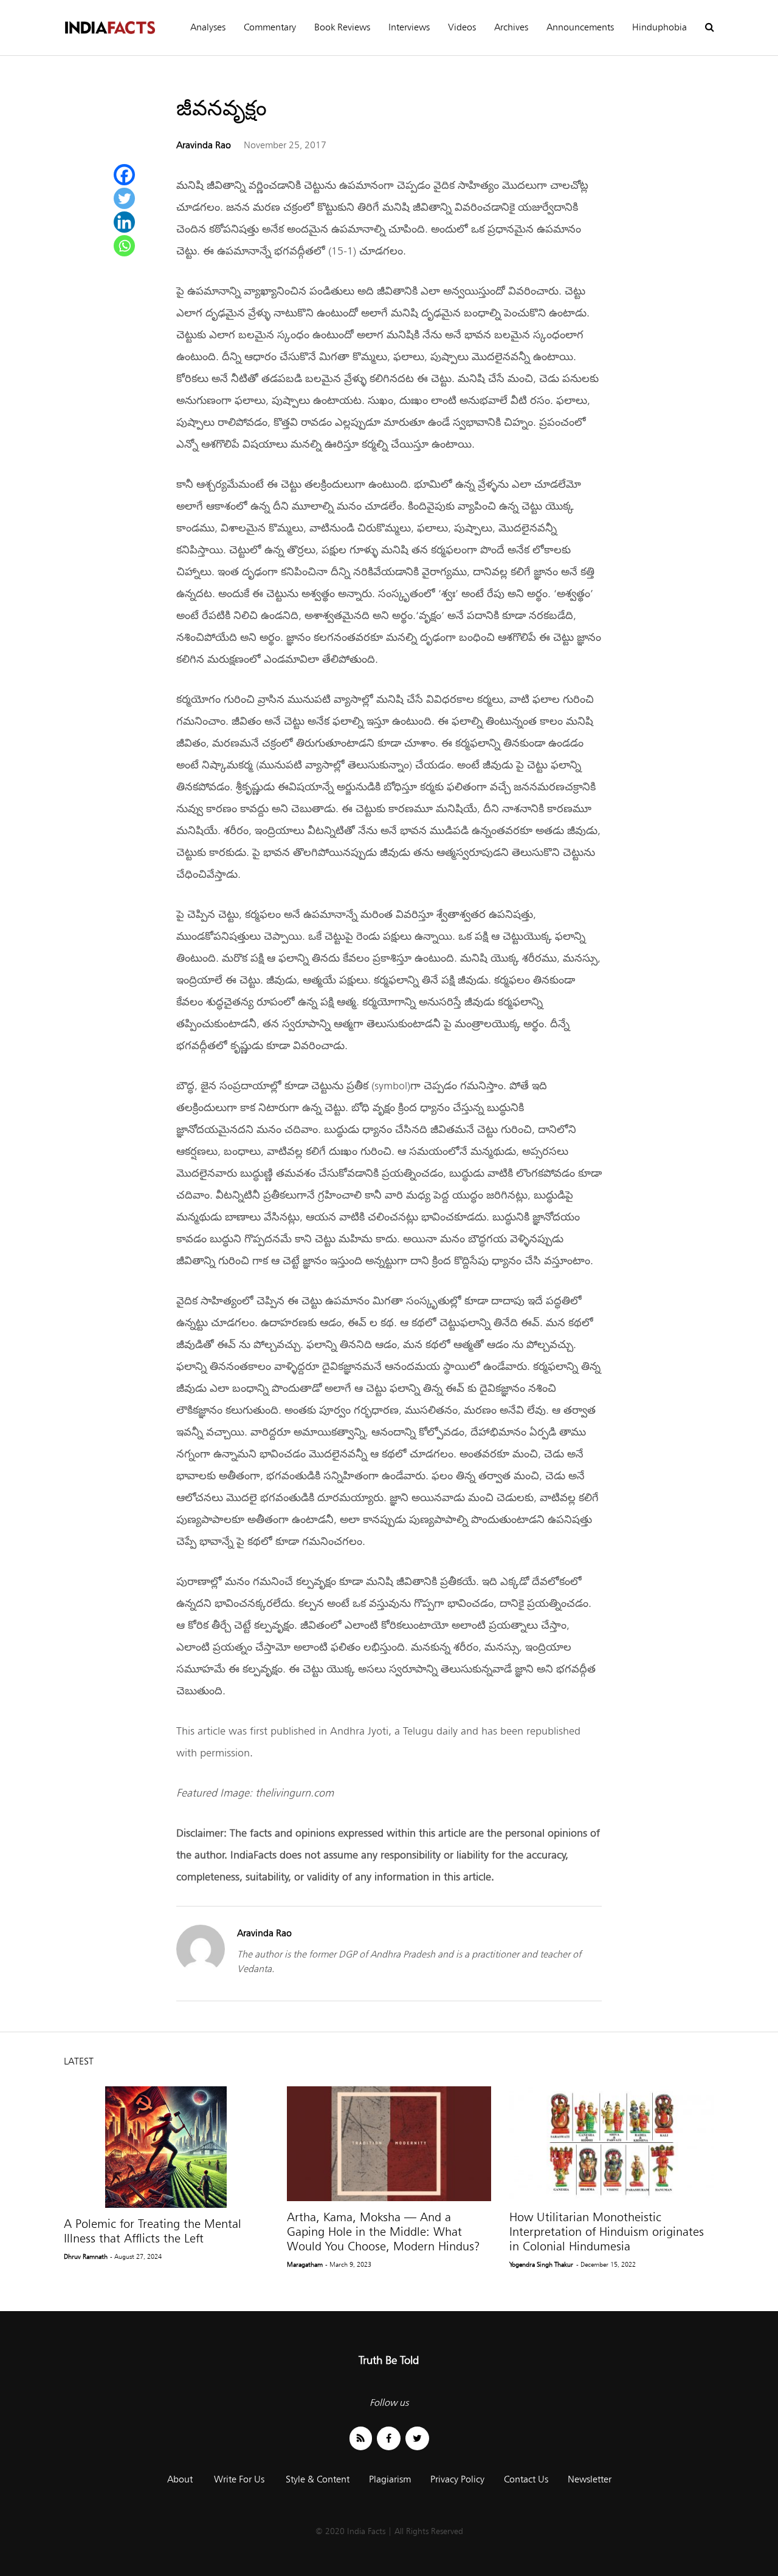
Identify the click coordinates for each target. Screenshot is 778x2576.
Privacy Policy (457, 2479)
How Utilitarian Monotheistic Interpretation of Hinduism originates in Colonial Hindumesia (607, 2232)
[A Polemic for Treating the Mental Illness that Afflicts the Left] (166, 2147)
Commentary (270, 27)
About (180, 2479)
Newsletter (590, 2479)
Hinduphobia (659, 27)
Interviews (409, 27)
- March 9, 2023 (348, 2264)
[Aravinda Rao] (201, 1970)
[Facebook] (124, 175)
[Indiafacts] (109, 28)
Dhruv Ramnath (86, 2256)
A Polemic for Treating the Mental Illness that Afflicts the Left (153, 2231)
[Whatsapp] (124, 246)
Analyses (208, 27)
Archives (511, 27)
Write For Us (239, 2479)
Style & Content (318, 2479)
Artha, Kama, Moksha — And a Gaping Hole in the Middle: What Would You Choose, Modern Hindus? (384, 2232)
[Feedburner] (361, 2438)
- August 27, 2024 (136, 2256)
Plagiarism (390, 2479)
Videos (462, 27)
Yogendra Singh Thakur (541, 2264)
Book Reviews (342, 27)
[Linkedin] (124, 222)
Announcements (580, 27)
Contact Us (526, 2479)
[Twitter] (124, 198)
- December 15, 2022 (606, 2264)
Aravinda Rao (204, 145)
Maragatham (305, 2264)
